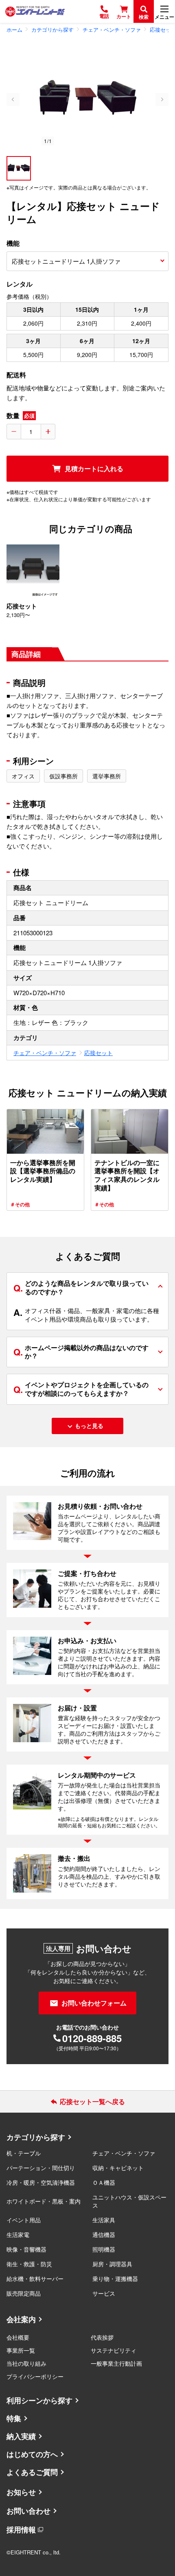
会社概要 (18, 2337)
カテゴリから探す (36, 2137)
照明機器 (104, 2249)
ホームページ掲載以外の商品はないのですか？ (81, 1352)
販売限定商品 (24, 2293)
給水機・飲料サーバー (35, 2279)
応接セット (98, 1053)
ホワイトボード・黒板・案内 (44, 2201)
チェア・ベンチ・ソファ (45, 1053)
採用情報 (21, 2530)
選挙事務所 (107, 776)
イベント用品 (24, 2220)
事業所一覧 (21, 2350)
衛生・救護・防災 (29, 2264)
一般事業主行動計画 (116, 2363)
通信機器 (104, 2234)
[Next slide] (162, 99)
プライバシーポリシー (35, 2376)
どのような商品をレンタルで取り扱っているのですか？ (81, 1287)
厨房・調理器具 (112, 2264)
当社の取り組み (26, 2363)
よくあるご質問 (32, 2472)
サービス (104, 2293)
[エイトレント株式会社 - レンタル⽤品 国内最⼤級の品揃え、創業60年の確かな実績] (35, 11)
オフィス (23, 776)
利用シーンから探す (39, 2400)
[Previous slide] (13, 99)
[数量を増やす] (48, 432)
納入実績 (21, 2436)
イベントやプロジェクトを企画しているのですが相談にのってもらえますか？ (81, 1389)
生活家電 (18, 2234)
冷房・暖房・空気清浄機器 (41, 2182)
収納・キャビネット (118, 2168)
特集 (14, 2418)
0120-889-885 (92, 2038)
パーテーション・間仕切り (41, 2168)
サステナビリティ (114, 2350)
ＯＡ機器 (104, 2182)
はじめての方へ (32, 2454)
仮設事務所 (63, 776)
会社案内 (21, 2319)
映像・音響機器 (26, 2249)
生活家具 (104, 2220)
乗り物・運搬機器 (115, 2279)
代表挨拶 (102, 2337)
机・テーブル (24, 2153)
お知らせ (21, 2492)
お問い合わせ (28, 2511)
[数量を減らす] (14, 432)
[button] (19, 168)
